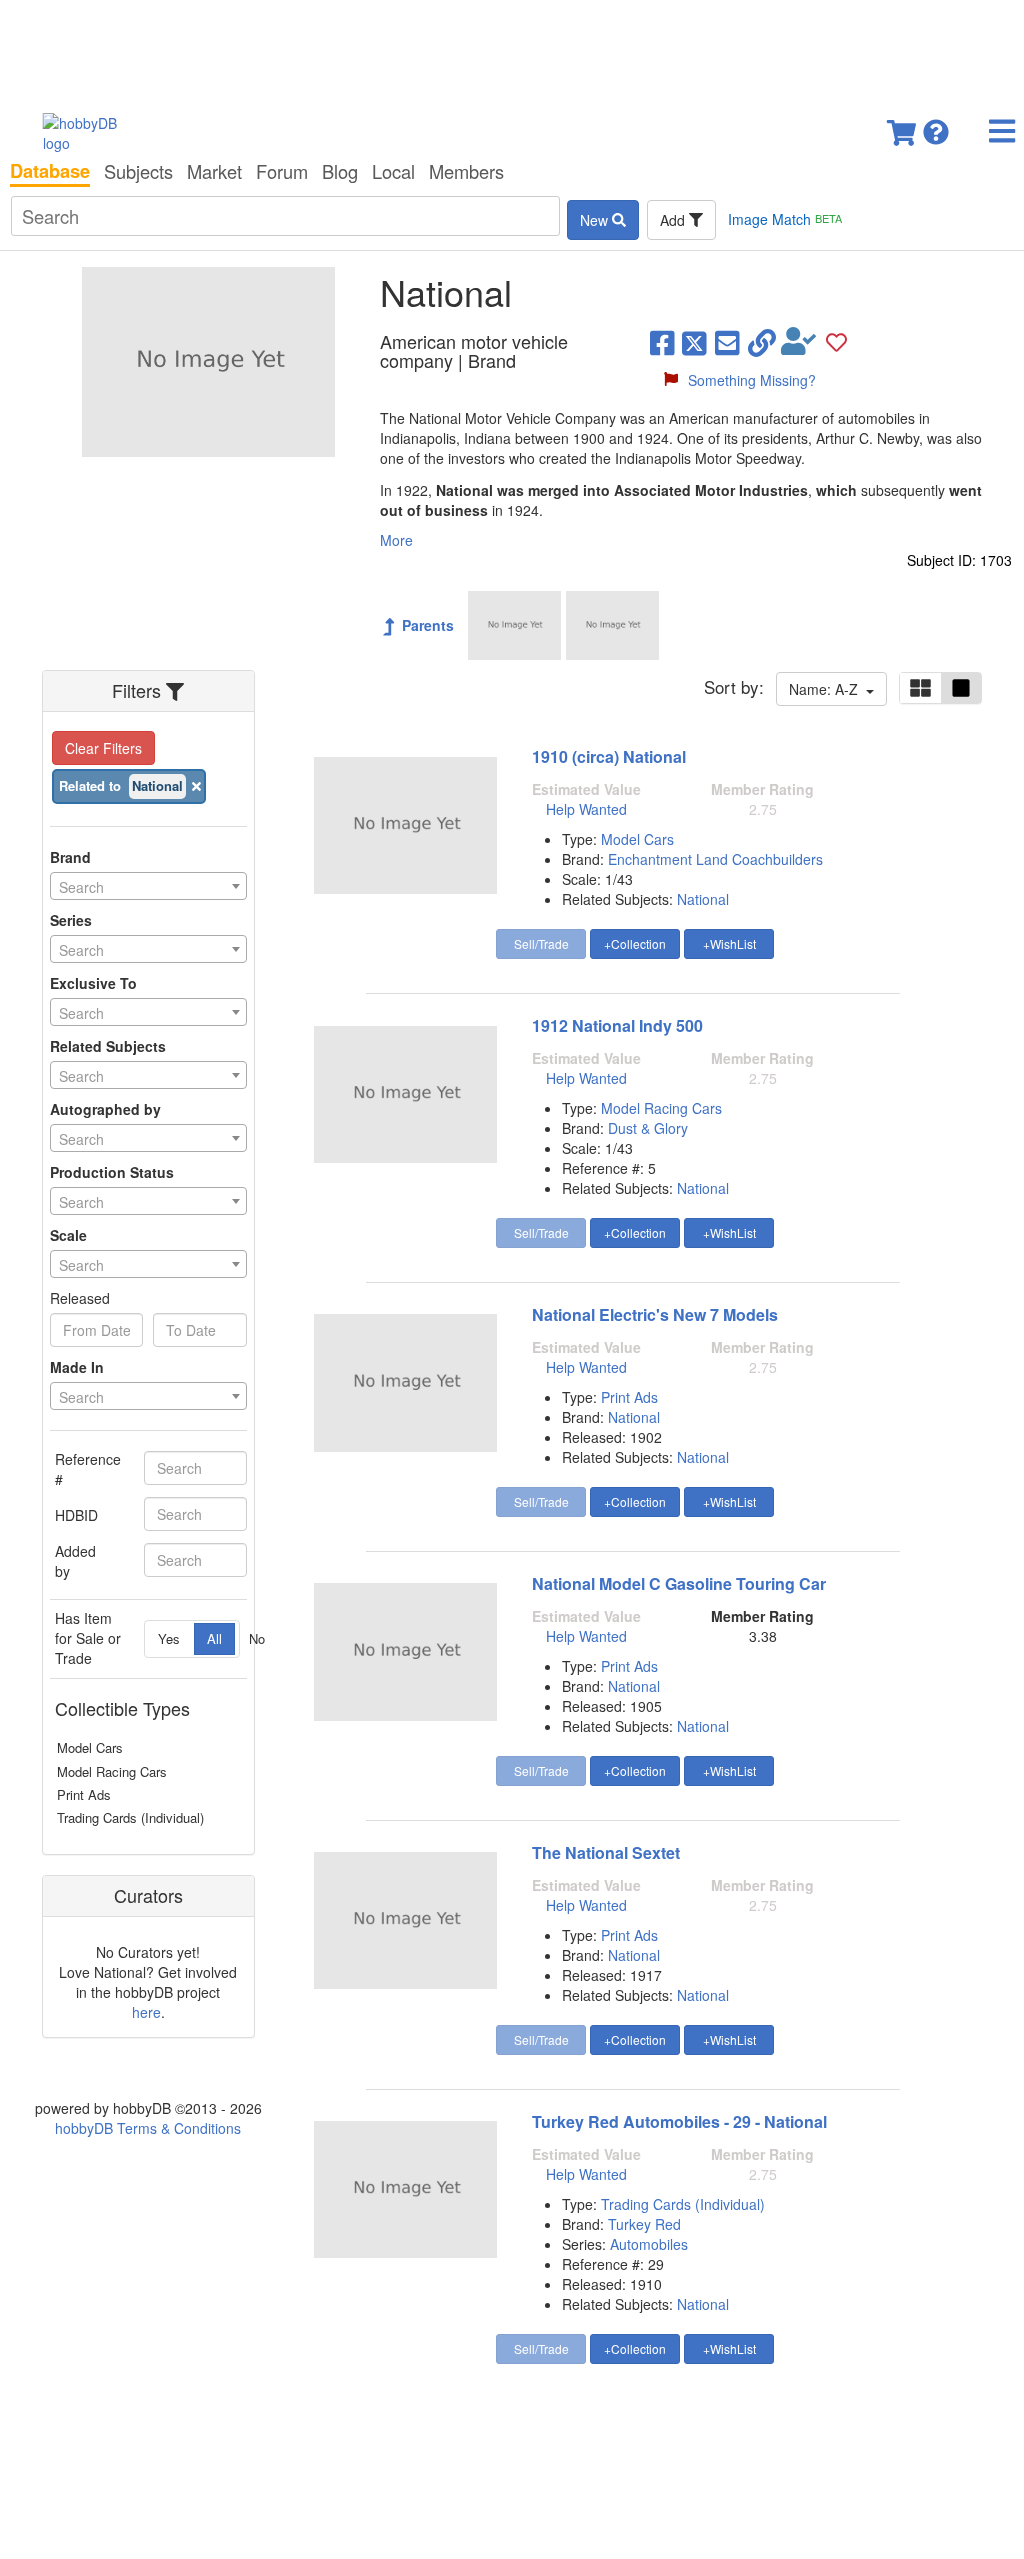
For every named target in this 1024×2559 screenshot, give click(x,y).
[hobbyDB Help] (936, 126)
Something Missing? (752, 380)
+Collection (635, 943)
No (257, 1638)
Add (674, 220)
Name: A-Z (827, 689)
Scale (68, 1235)
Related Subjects (108, 1046)
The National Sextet (606, 1852)
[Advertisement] (512, 50)
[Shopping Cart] (903, 126)
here (146, 2012)
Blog (340, 171)
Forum (282, 171)
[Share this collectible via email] (727, 342)
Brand (70, 857)
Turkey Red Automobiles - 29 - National (679, 2121)
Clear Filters (103, 748)
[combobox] (148, 886)
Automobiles (649, 2244)
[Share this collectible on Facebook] (662, 342)
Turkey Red (644, 2224)
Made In (77, 1367)
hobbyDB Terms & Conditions (148, 2128)
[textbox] (148, 887)
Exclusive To (93, 983)
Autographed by (105, 1109)
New (596, 220)
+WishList (729, 943)
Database (50, 171)
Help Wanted (586, 809)
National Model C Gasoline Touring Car (679, 1583)
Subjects (138, 171)
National (703, 899)
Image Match (785, 219)
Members (466, 171)
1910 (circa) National (609, 756)
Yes (169, 1638)
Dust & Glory (648, 1128)
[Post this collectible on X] (694, 342)
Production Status (112, 1172)
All (214, 1638)
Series (71, 920)
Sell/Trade (541, 943)
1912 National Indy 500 (617, 1025)
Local (393, 171)
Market (214, 171)
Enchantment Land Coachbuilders (715, 859)
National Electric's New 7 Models (655, 1314)
